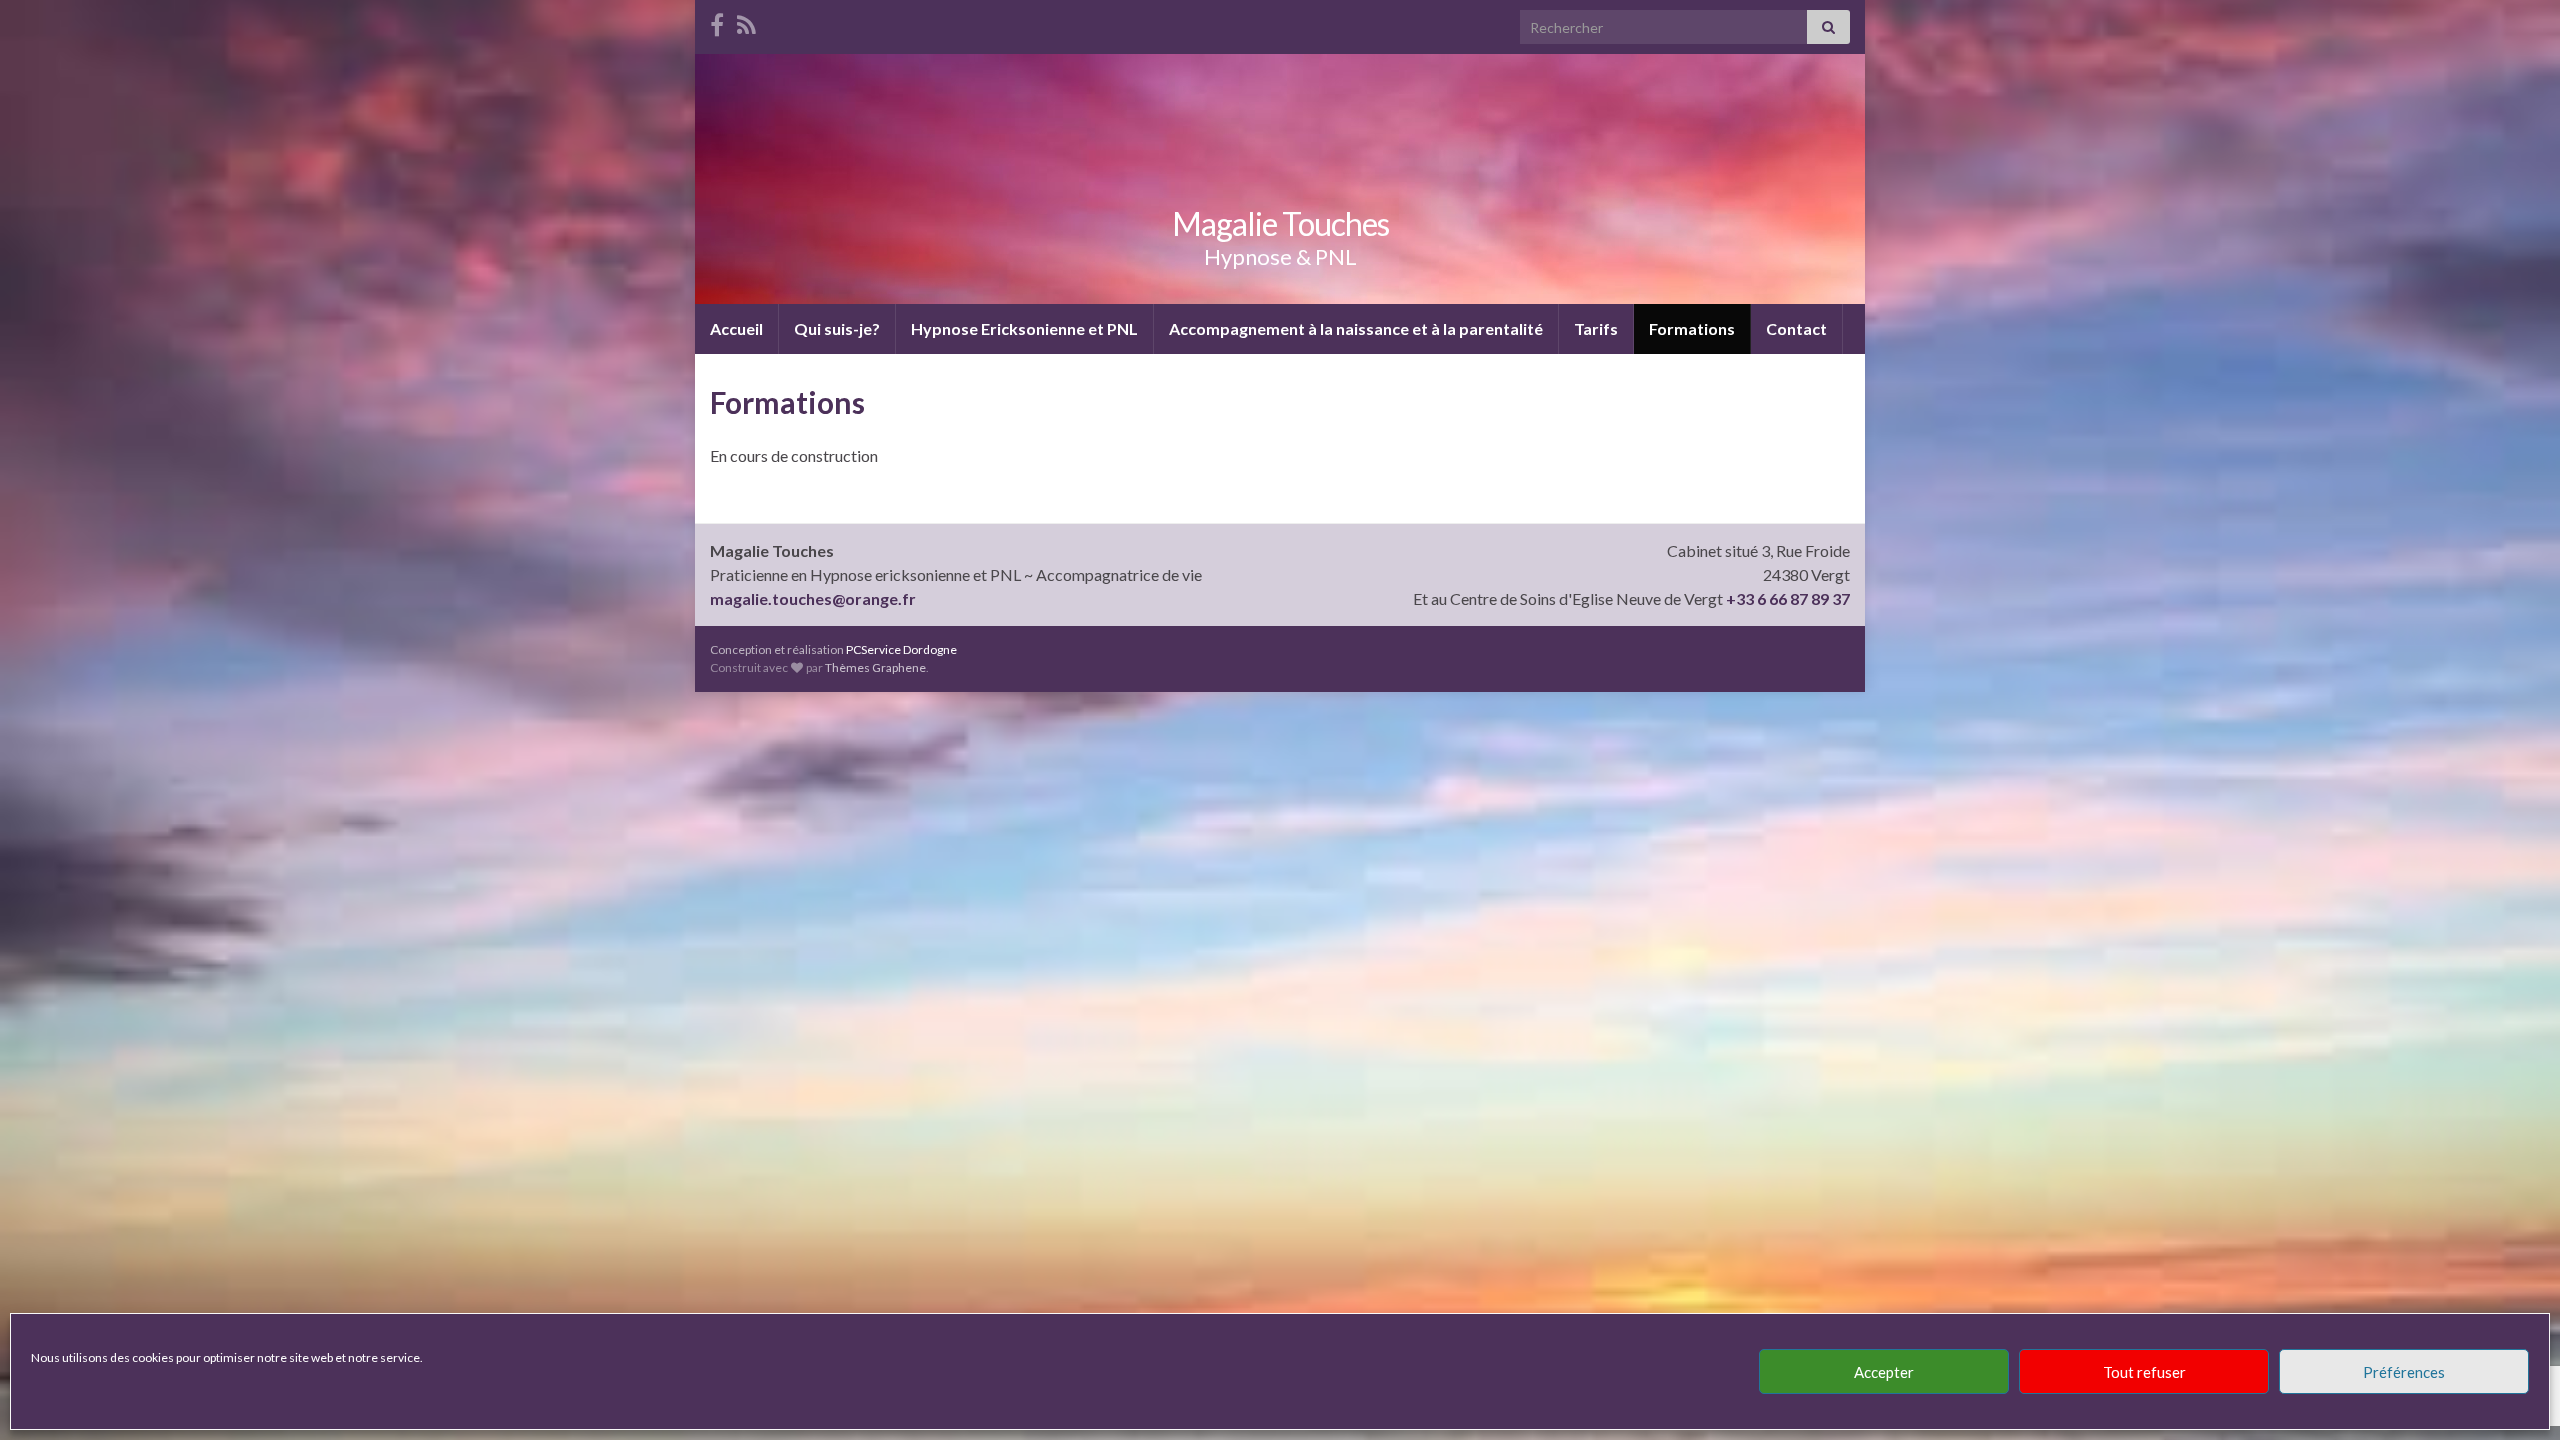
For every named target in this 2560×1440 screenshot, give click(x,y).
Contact (1796, 328)
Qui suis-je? (837, 328)
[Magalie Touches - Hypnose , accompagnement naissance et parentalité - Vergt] (717, 21)
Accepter (1884, 1372)
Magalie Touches (1280, 223)
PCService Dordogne (901, 649)
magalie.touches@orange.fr (813, 598)
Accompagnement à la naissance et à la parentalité (1356, 328)
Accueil (736, 328)
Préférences (2404, 1372)
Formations (1692, 328)
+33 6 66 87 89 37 (1788, 598)
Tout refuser (2144, 1372)
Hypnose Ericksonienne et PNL (1024, 328)
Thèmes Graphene (875, 667)
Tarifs (1596, 328)
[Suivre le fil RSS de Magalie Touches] (746, 21)
